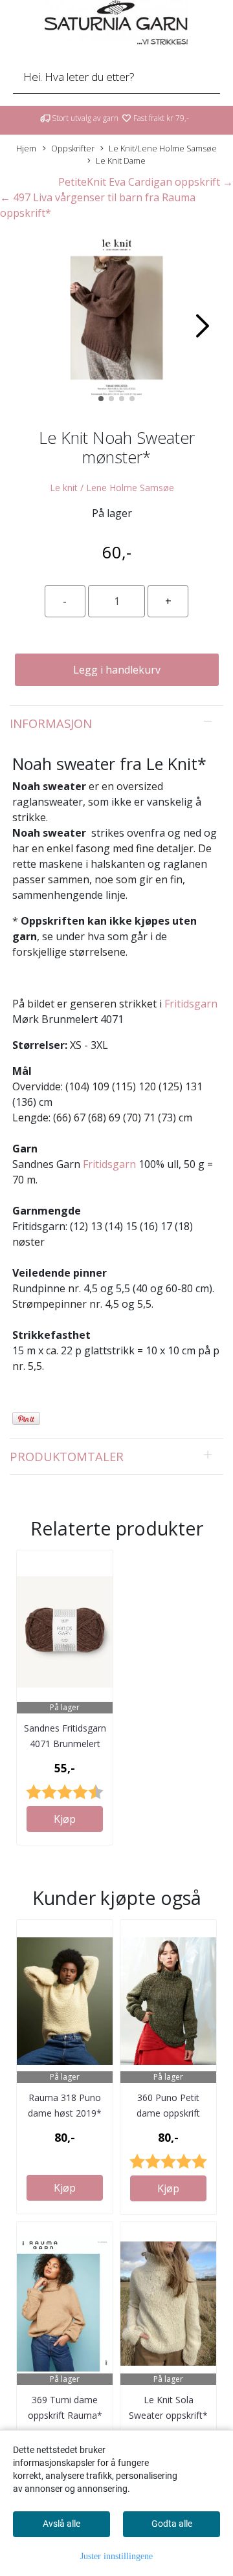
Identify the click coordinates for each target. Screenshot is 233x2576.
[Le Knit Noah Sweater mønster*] (116, 320)
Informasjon (51, 723)
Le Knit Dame (121, 160)
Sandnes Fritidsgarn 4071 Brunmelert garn (65, 1744)
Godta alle (172, 2524)
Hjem (26, 148)
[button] (101, 399)
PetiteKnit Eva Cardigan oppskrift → (146, 182)
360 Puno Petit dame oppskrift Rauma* (168, 2113)
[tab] (116, 723)
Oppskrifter (73, 148)
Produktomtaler (67, 1456)
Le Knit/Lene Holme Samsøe (163, 148)
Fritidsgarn (191, 1004)
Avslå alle (61, 2524)
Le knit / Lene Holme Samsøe (112, 488)
